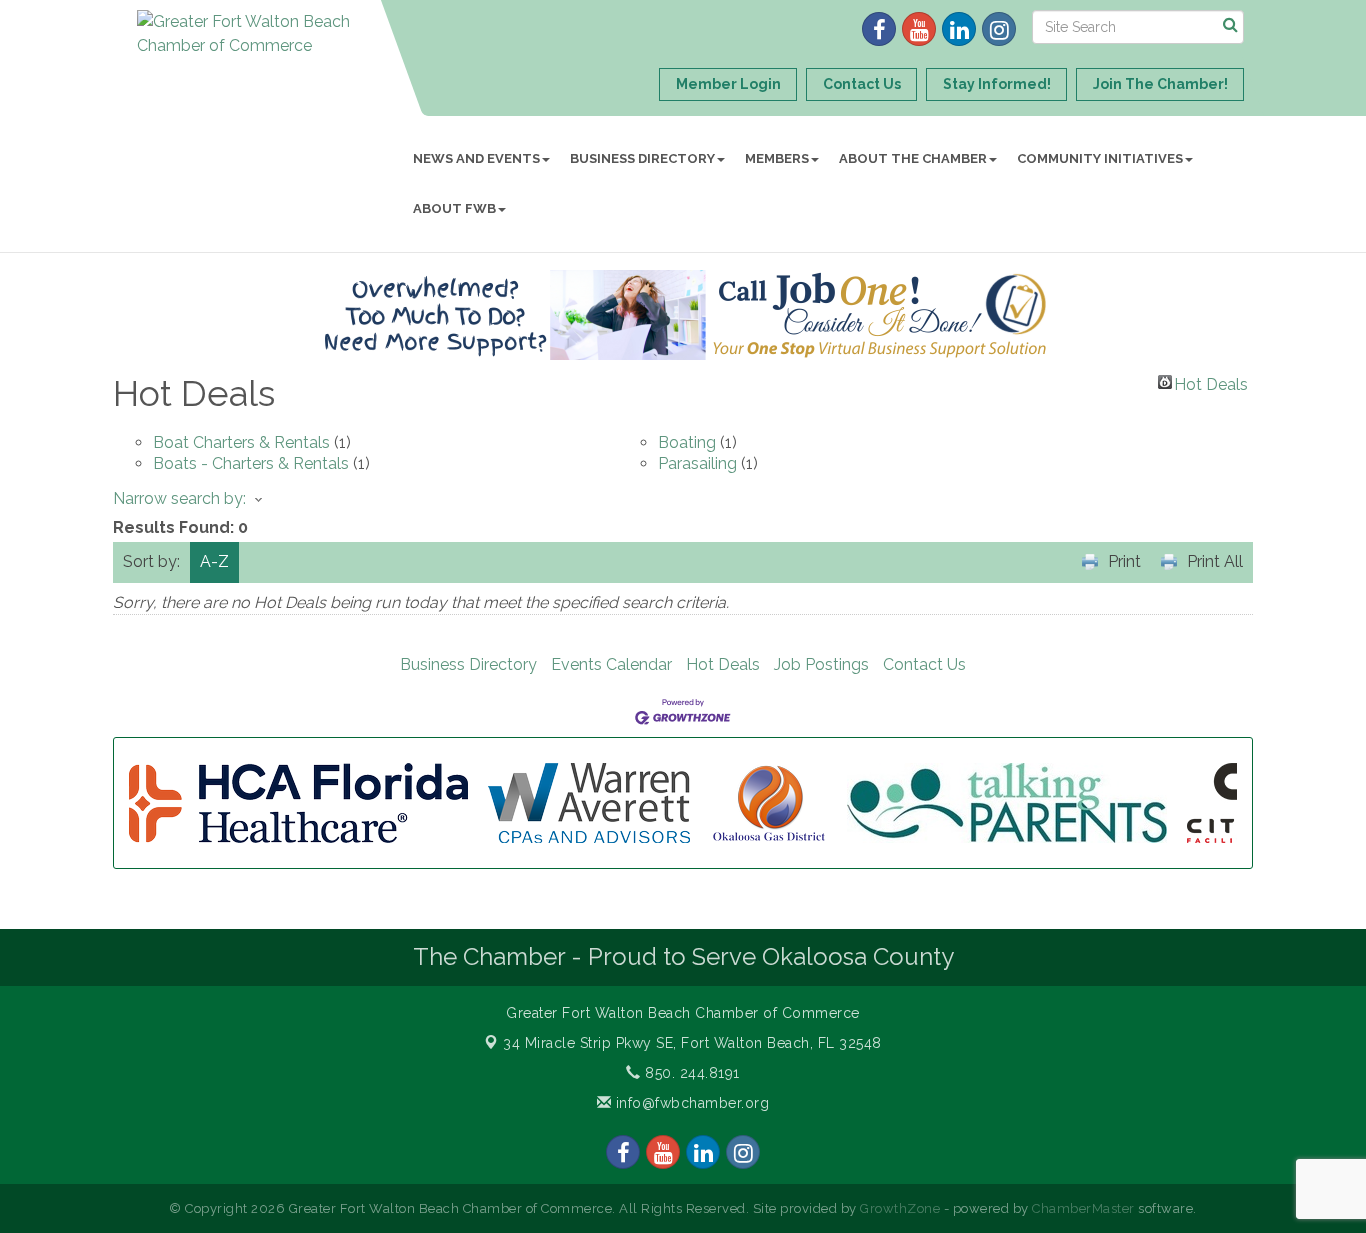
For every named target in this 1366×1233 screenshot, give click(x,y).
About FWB (454, 208)
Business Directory (642, 158)
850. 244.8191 (690, 1073)
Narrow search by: (179, 498)
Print (1124, 561)
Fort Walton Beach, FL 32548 (692, 1043)
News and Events (476, 158)
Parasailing (697, 463)
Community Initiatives (1100, 158)
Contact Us (924, 664)
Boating (687, 442)
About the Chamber (913, 158)
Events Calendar (611, 664)
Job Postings (821, 664)
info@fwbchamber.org (690, 1103)
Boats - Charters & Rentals (251, 463)
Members (777, 158)
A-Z (214, 561)
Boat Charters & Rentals (241, 442)
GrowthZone (900, 1208)
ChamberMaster (1083, 1208)
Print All (1215, 561)
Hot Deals (1211, 382)
